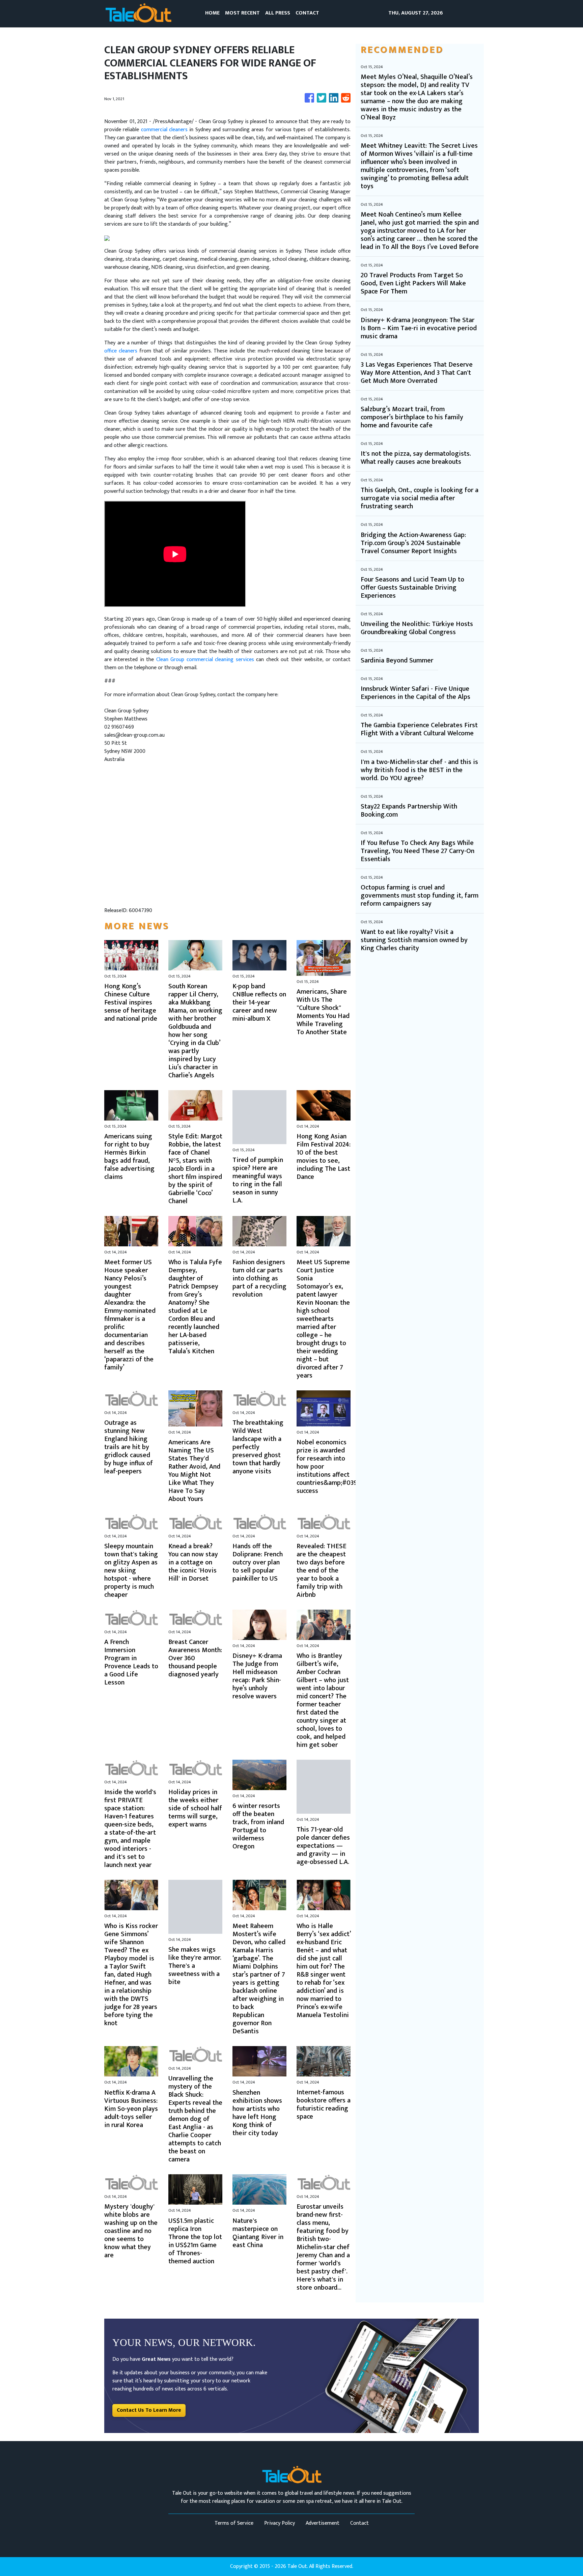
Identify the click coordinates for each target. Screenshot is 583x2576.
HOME (212, 13)
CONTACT (307, 13)
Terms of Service (234, 2523)
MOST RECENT (242, 13)
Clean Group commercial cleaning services (205, 660)
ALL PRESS (278, 13)
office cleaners (121, 351)
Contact (359, 2523)
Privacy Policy (280, 2523)
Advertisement (323, 2523)
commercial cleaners (164, 130)
